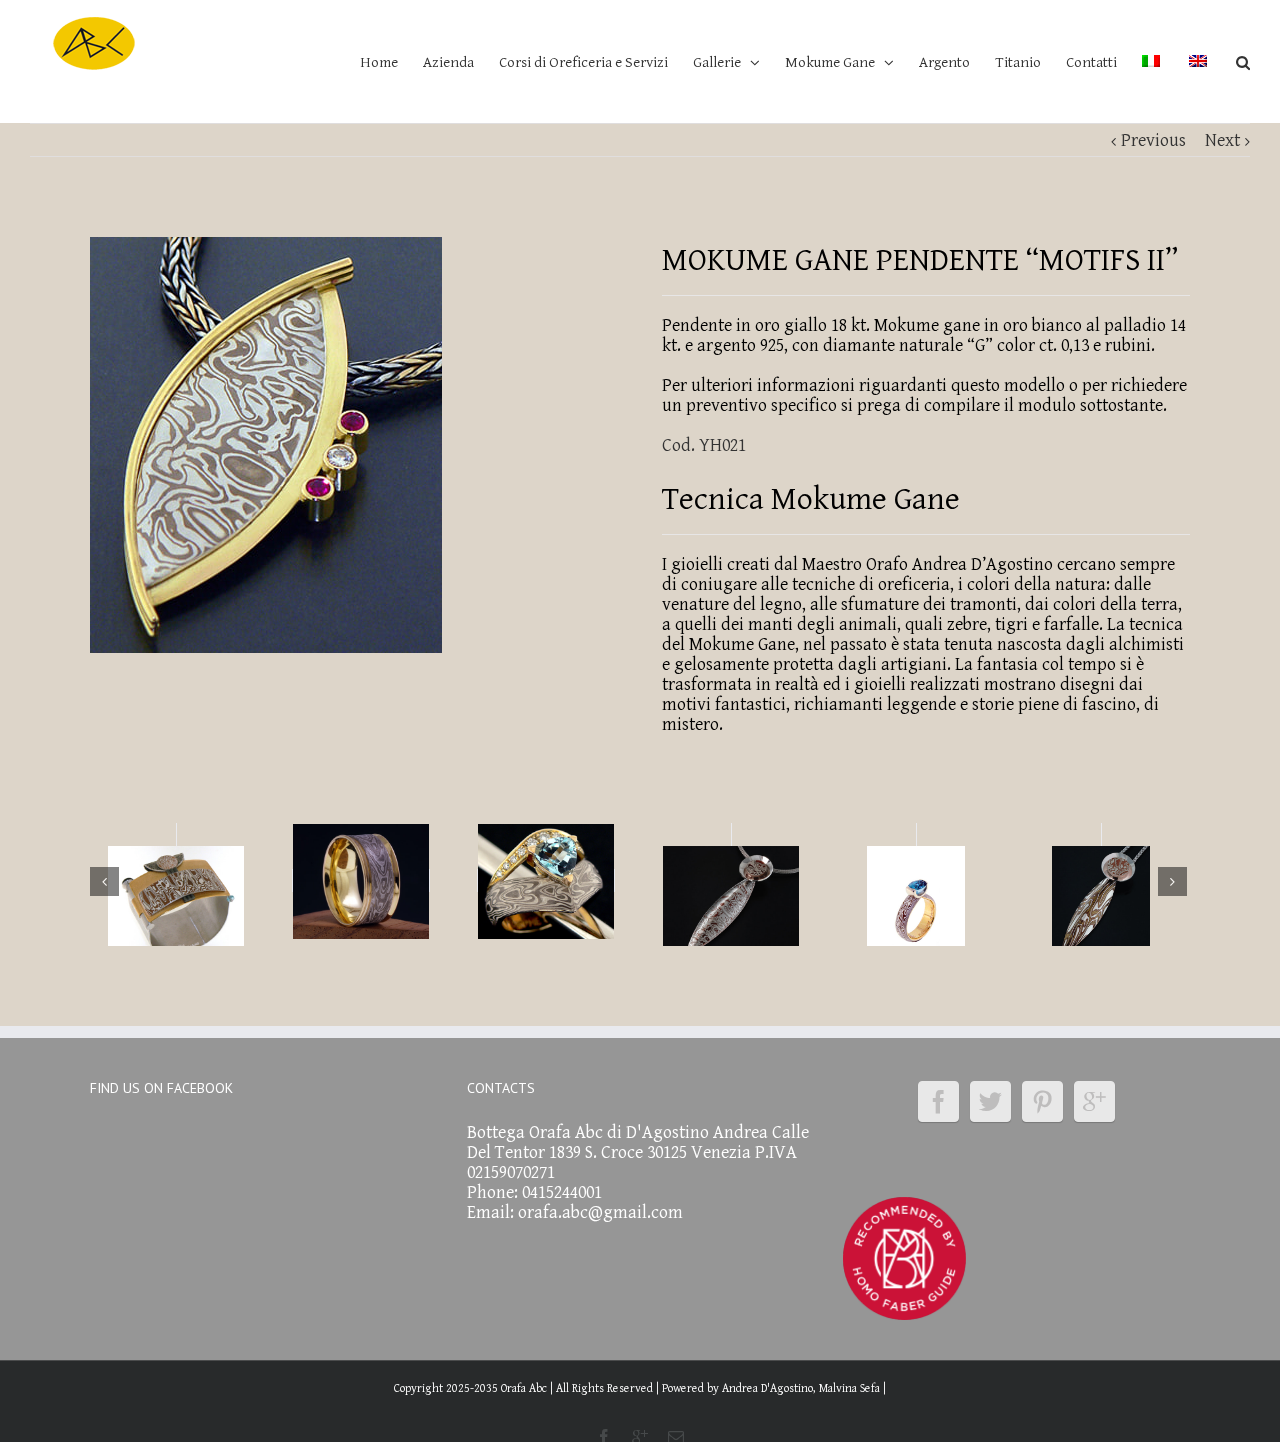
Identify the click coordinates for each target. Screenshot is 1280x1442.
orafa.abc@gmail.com (600, 1212)
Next (1222, 140)
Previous (1153, 140)
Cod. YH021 (704, 445)
